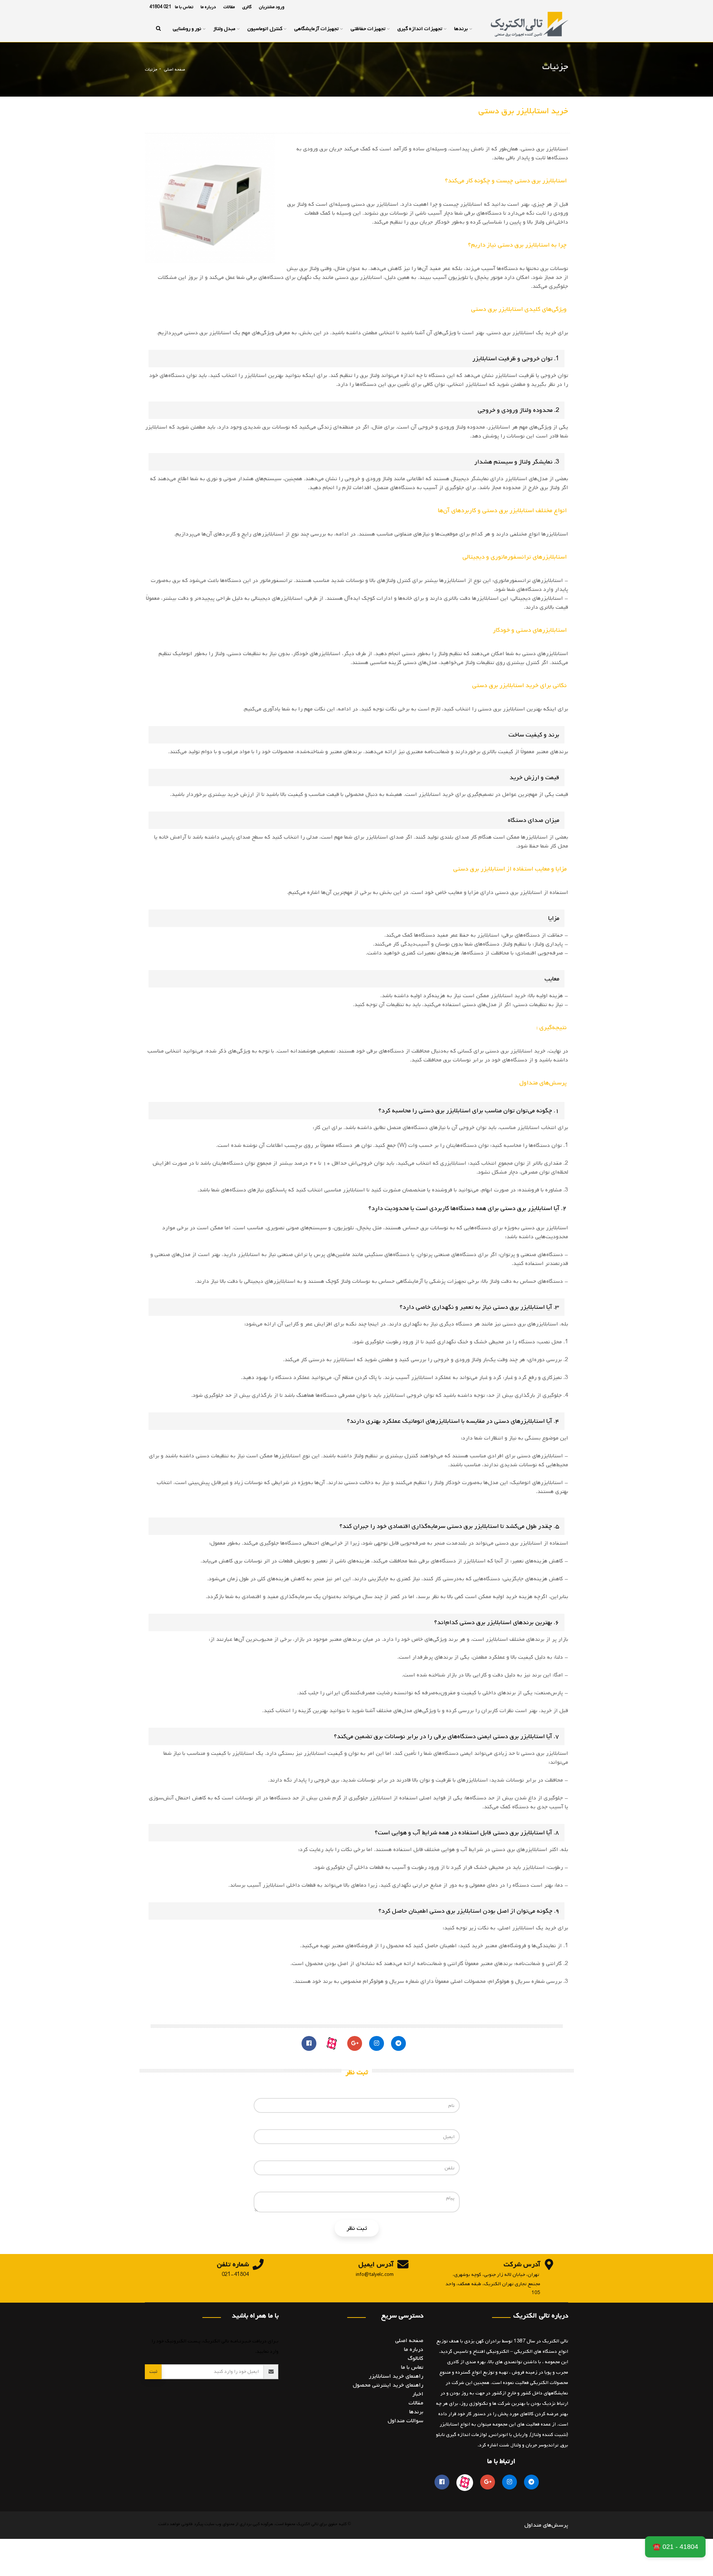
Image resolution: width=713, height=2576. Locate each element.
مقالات (229, 7)
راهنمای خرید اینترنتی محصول (388, 2385)
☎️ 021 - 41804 (675, 2547)
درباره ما (208, 7)
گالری (247, 7)
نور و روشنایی (187, 29)
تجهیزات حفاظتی (368, 29)
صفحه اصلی (175, 69)
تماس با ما (184, 7)
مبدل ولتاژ (224, 29)
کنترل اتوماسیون (265, 29)
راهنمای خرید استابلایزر (396, 2376)
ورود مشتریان (272, 7)
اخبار (418, 2394)
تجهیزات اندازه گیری (420, 29)
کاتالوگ (416, 2358)
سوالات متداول (406, 2421)
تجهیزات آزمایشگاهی (316, 29)
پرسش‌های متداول (546, 2525)
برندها (461, 29)
